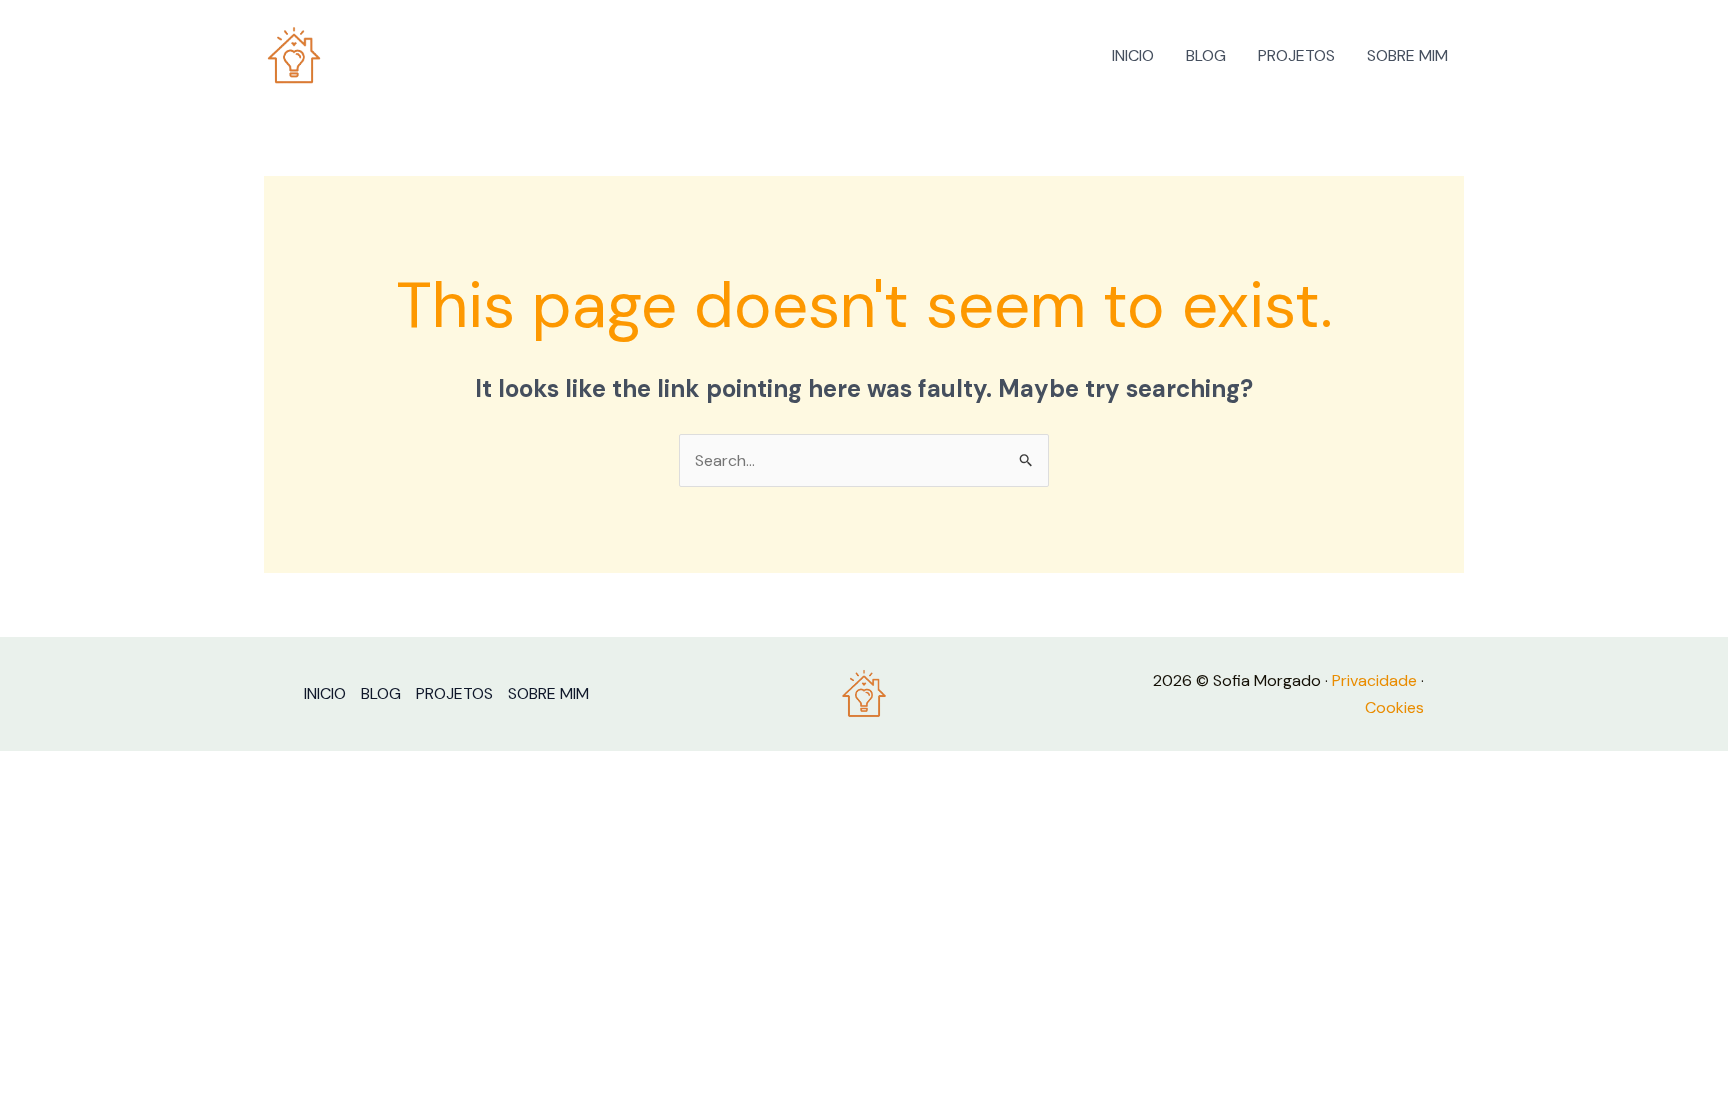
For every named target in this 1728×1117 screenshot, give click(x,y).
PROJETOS (1296, 55)
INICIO (1133, 55)
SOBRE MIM (1407, 55)
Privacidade (1374, 680)
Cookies (1394, 707)
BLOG (1206, 55)
